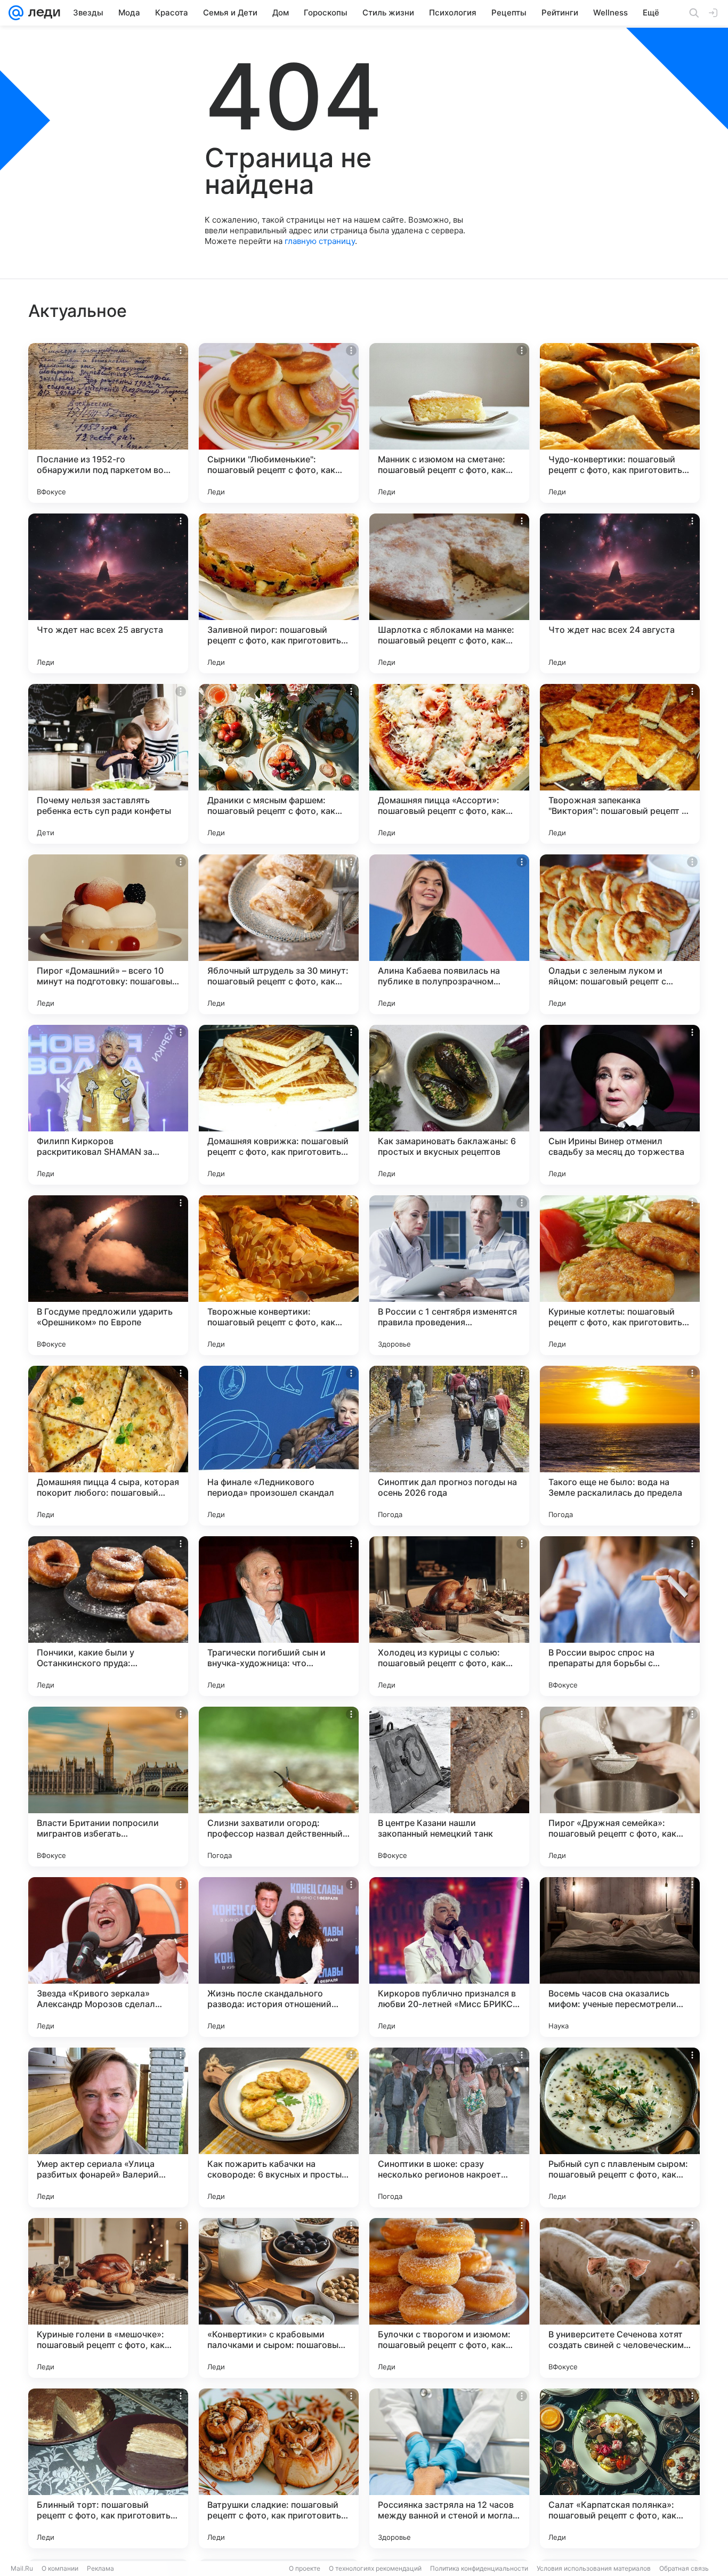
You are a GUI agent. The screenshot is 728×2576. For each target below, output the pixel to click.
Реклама (100, 2568)
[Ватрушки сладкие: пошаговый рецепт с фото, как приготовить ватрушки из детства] (279, 2468)
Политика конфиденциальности (479, 2568)
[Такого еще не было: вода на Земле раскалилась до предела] (620, 1446)
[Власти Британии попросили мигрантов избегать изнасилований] (108, 1787)
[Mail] (16, 13)
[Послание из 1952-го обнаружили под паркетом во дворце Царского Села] (108, 423)
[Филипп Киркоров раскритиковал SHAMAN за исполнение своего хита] (108, 1105)
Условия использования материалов (594, 2568)
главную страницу (320, 241)
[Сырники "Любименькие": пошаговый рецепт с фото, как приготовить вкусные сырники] (279, 423)
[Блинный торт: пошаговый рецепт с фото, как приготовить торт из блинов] (108, 2468)
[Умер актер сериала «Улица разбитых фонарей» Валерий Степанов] (108, 2127)
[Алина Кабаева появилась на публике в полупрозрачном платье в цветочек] (449, 934)
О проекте (305, 2568)
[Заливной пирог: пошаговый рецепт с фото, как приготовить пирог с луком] (279, 593)
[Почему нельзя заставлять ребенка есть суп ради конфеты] (108, 764)
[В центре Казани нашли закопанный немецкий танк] (449, 1787)
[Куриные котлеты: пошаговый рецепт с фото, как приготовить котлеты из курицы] (620, 1275)
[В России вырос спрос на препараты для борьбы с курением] (620, 1616)
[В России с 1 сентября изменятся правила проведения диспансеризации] (449, 1275)
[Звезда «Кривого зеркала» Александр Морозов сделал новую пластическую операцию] (108, 1957)
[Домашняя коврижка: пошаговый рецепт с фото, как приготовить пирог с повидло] (279, 1105)
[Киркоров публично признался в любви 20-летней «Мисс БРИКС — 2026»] (449, 1957)
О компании (60, 2568)
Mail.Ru (22, 2568)
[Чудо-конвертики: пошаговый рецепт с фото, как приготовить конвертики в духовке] (620, 423)
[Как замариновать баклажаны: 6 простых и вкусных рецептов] (449, 1105)
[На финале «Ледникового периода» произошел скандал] (279, 1446)
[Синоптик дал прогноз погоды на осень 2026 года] (449, 1446)
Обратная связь (684, 2568)
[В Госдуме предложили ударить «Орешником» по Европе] (108, 1275)
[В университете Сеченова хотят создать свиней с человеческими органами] (620, 2298)
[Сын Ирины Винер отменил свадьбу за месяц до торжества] (620, 1105)
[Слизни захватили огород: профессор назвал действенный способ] (279, 1787)
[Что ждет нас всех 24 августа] (620, 593)
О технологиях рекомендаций (375, 2568)
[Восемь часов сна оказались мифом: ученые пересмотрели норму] (620, 1957)
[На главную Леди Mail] (42, 13)
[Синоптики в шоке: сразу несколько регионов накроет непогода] (449, 2127)
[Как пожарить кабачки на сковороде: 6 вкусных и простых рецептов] (279, 2127)
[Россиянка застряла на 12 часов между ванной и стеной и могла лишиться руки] (449, 2468)
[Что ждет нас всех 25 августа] (108, 593)
